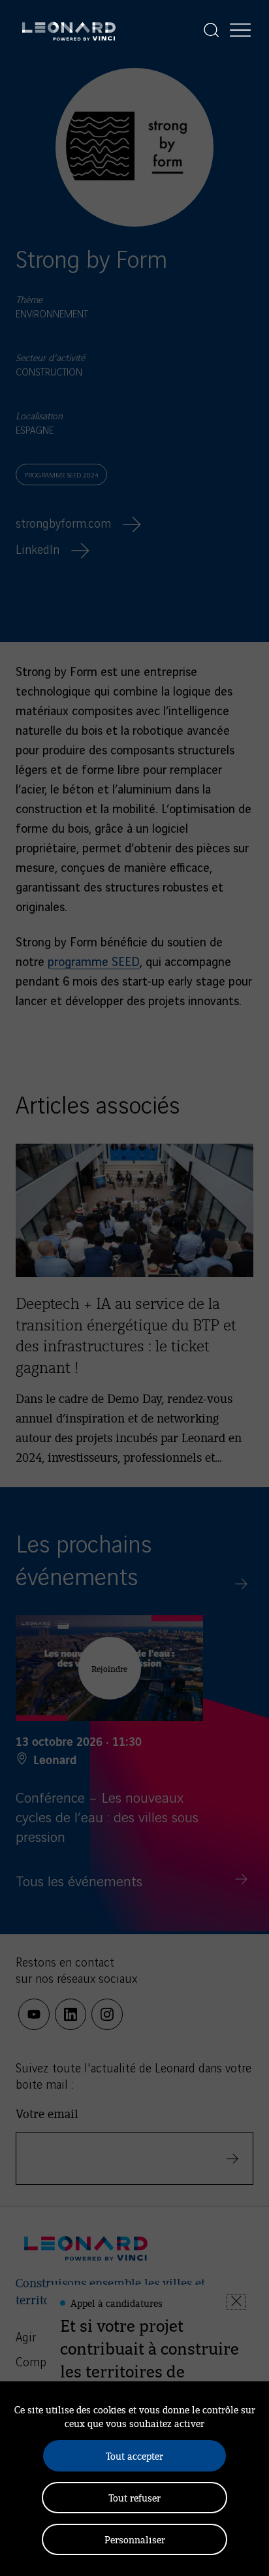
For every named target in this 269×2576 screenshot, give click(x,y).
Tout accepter (134, 2455)
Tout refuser (134, 2497)
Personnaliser (135, 2539)
